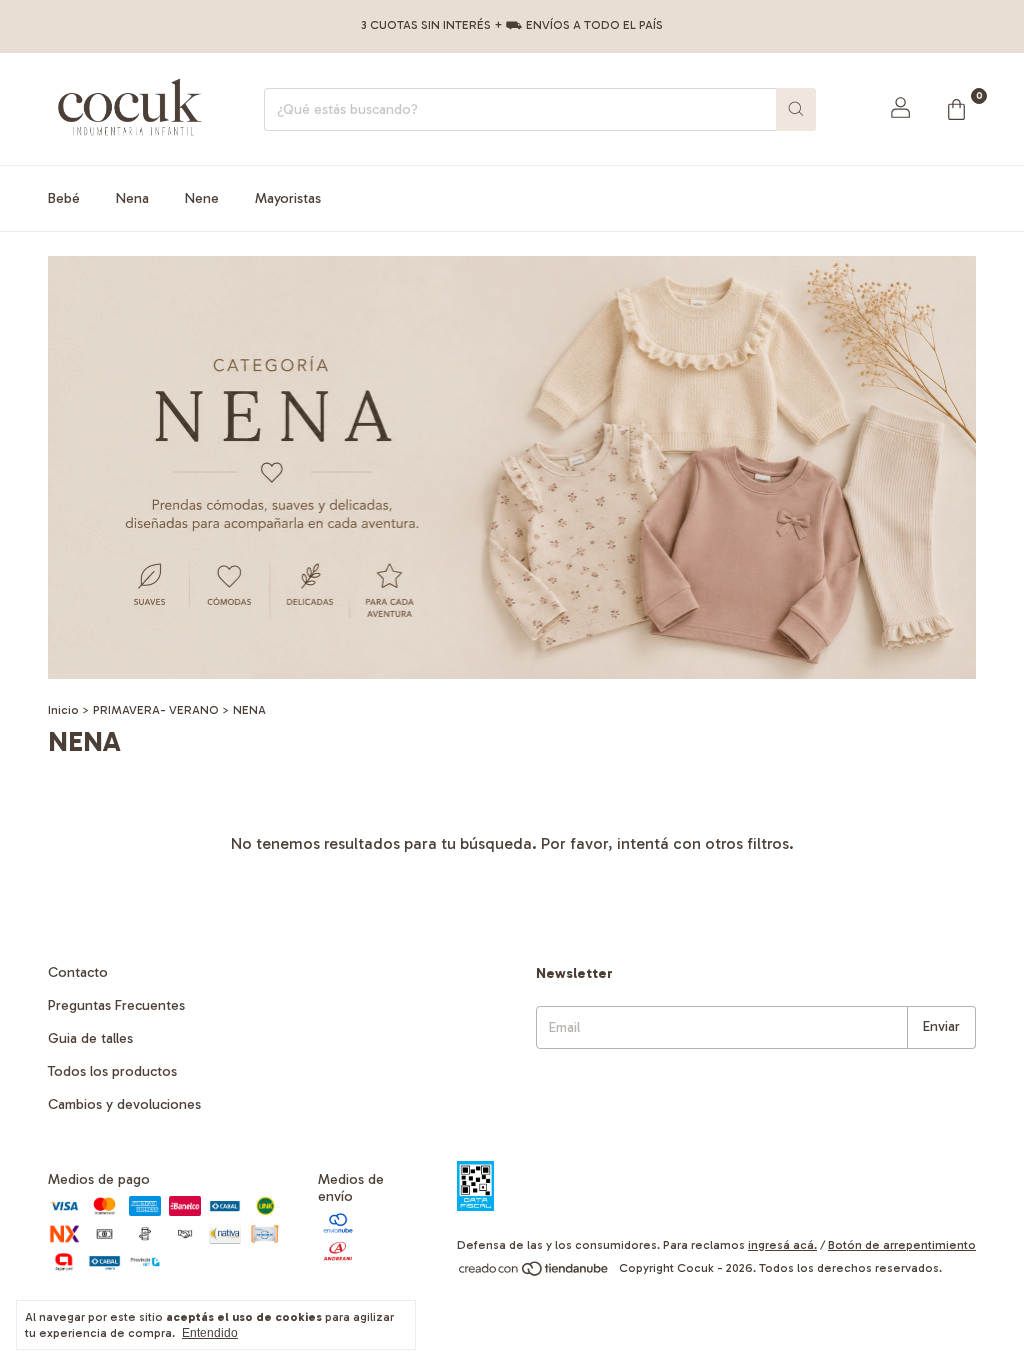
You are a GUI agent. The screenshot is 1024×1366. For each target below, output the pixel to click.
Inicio (63, 710)
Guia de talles (90, 1038)
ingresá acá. (782, 1245)
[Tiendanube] (534, 1273)
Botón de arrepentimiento (902, 1245)
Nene (202, 198)
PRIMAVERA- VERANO (156, 710)
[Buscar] (796, 109)
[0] (956, 109)
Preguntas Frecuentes (116, 1005)
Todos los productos (112, 1071)
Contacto (78, 972)
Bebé (64, 198)
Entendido (210, 1333)
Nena (132, 198)
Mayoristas (288, 198)
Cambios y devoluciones (124, 1104)
